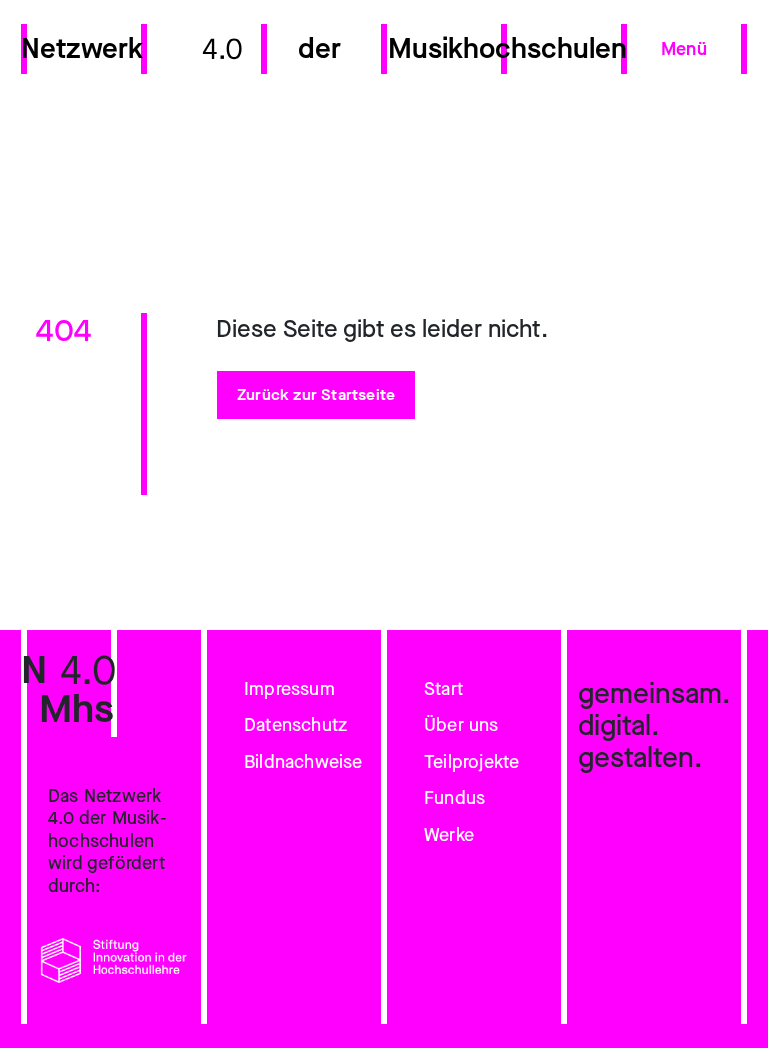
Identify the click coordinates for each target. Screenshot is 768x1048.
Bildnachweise (303, 762)
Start (443, 689)
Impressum (289, 689)
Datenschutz (295, 725)
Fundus (454, 798)
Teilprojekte (471, 762)
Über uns (461, 725)
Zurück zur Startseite (316, 394)
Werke (449, 835)
